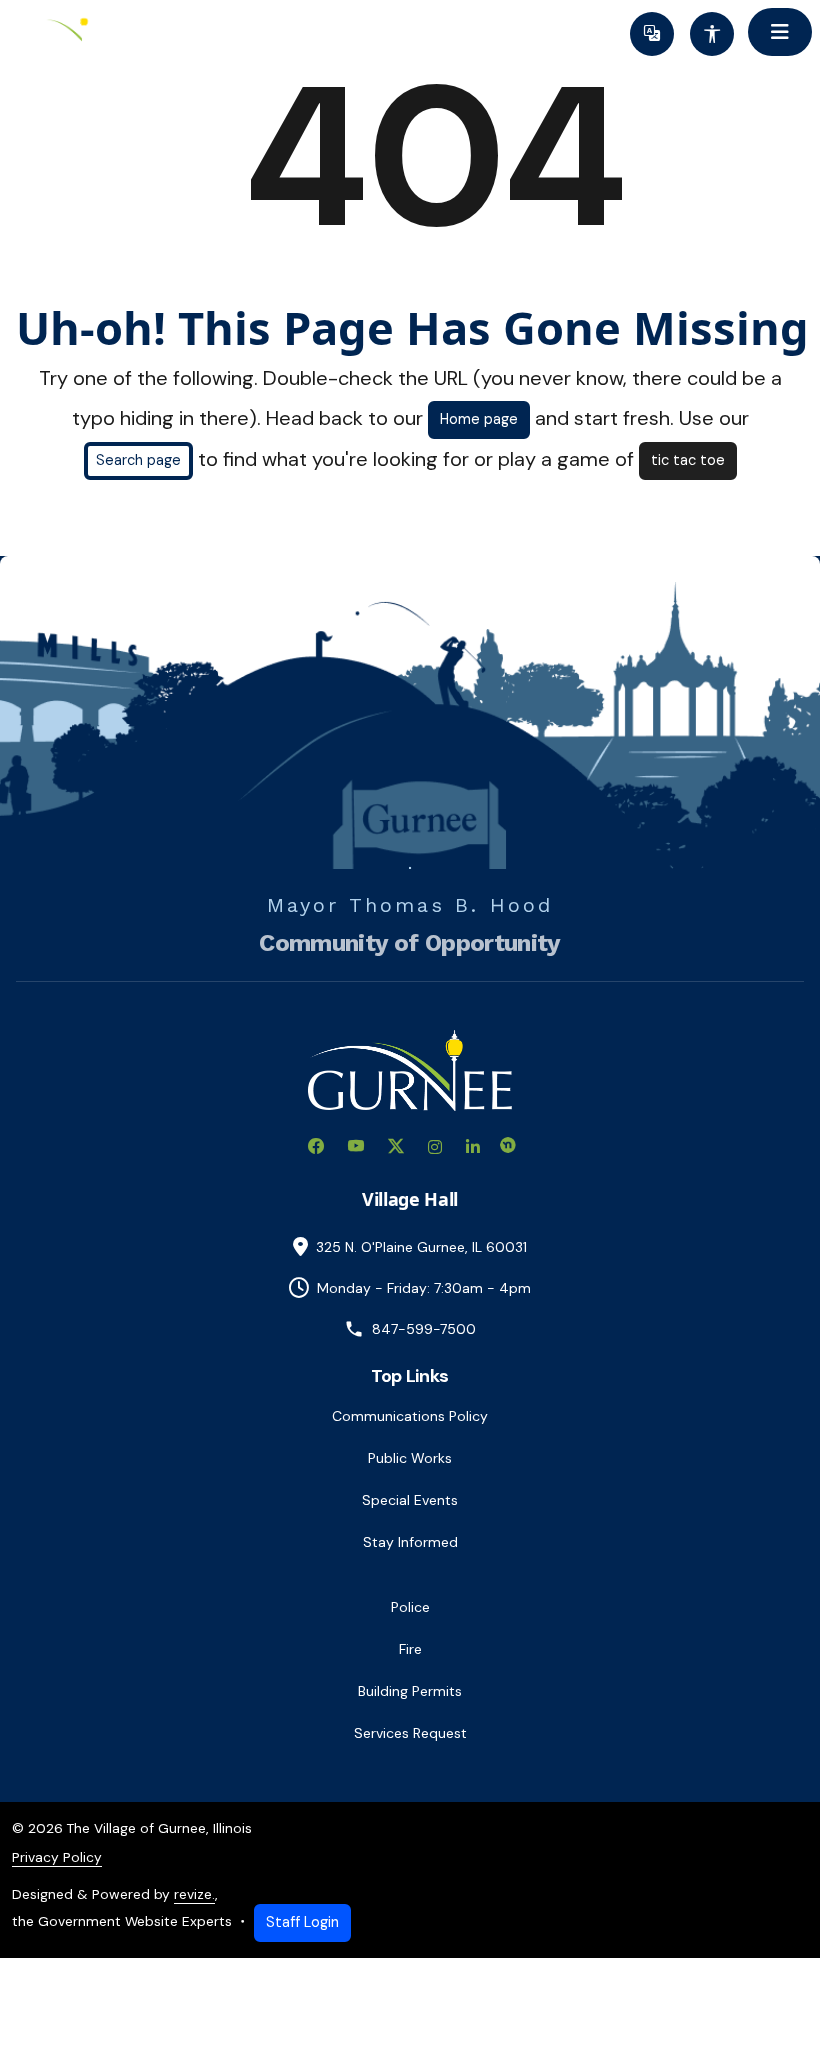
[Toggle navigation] (780, 32)
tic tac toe (688, 460)
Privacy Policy (57, 1857)
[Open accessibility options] (712, 34)
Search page (138, 460)
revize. (194, 1894)
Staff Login (302, 1922)
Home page (479, 419)
